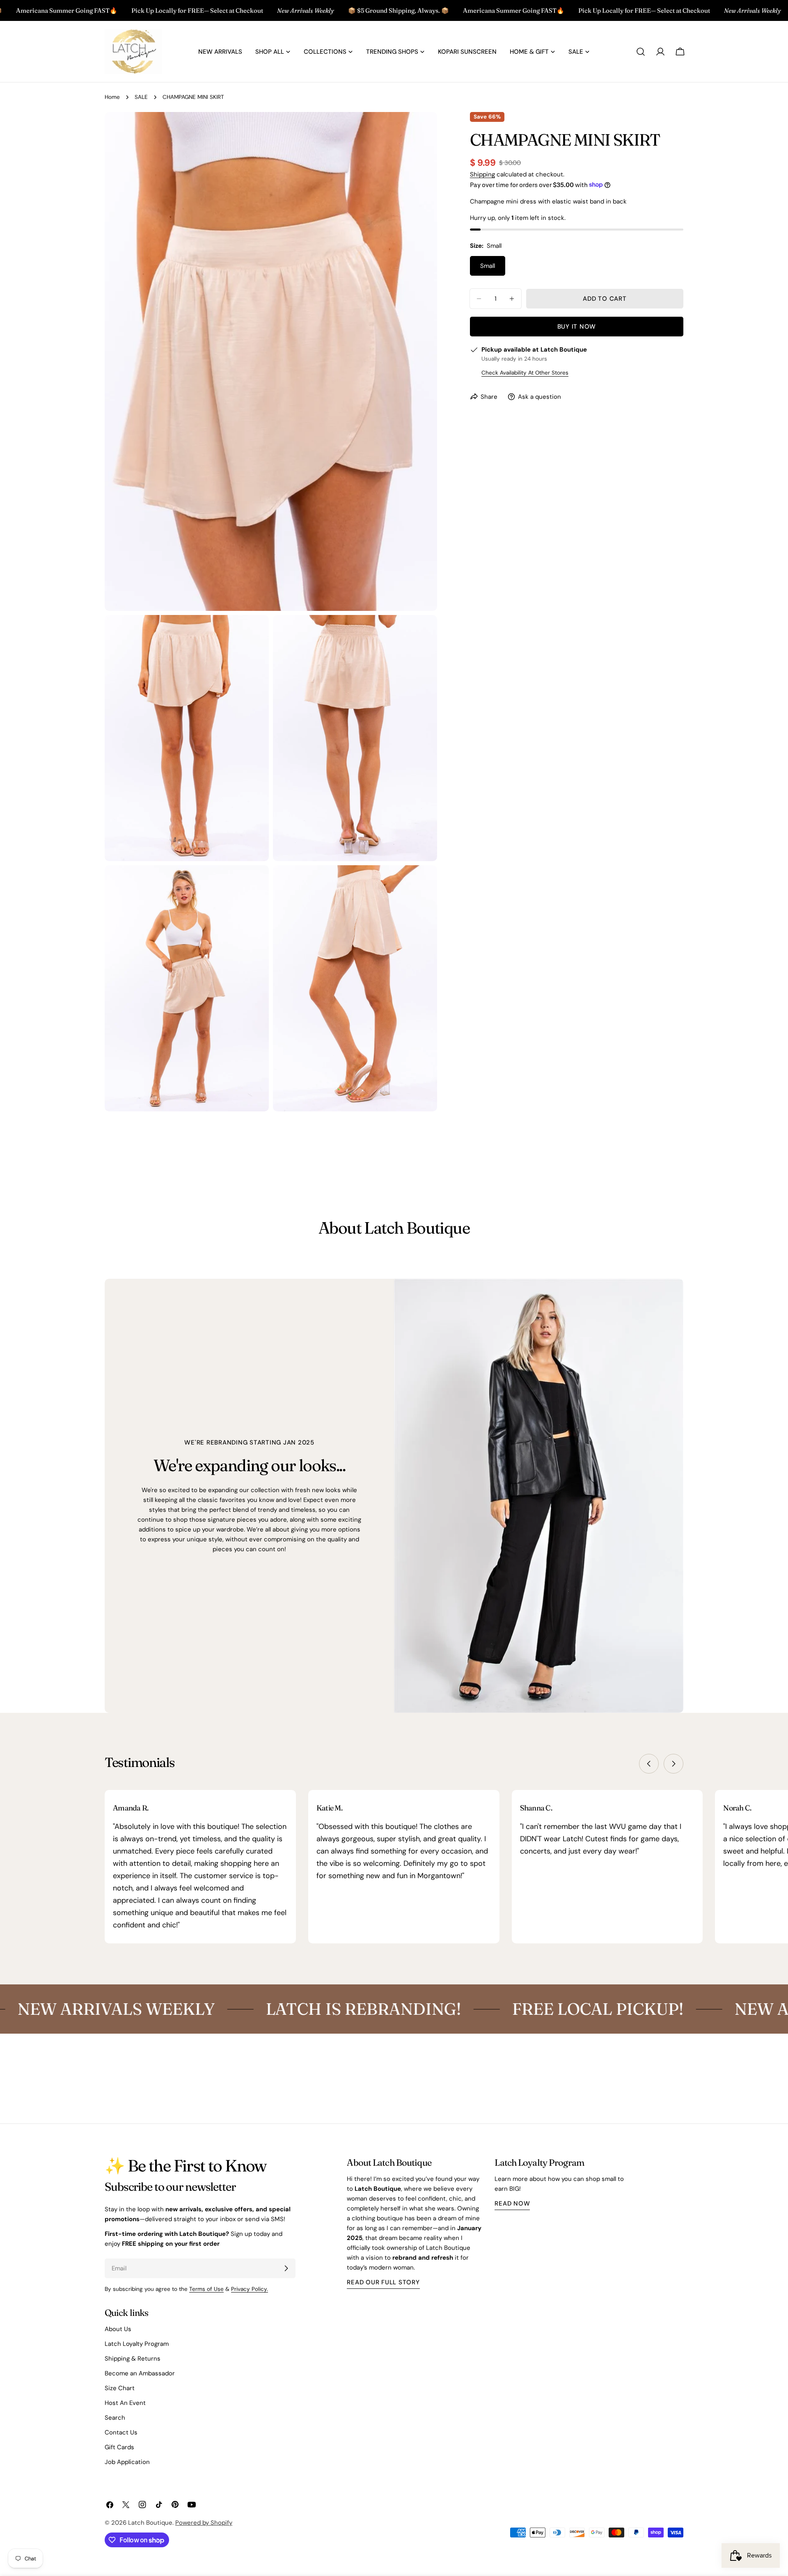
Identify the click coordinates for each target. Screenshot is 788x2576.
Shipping (482, 174)
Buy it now (577, 327)
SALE (141, 97)
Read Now (512, 2203)
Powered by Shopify (204, 2523)
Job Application (127, 2462)
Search (115, 2418)
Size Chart (120, 2388)
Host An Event (125, 2403)
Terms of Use (206, 2289)
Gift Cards (119, 2447)
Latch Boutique (150, 2523)
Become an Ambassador (140, 2373)
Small (488, 266)
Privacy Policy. (250, 2289)
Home (112, 97)
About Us (118, 2329)
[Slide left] (649, 1764)
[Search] (641, 52)
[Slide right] (673, 1764)
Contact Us (121, 2432)
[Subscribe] (286, 2268)
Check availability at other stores (525, 373)
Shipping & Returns (133, 2359)
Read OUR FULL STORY (383, 2282)
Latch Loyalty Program (137, 2344)
